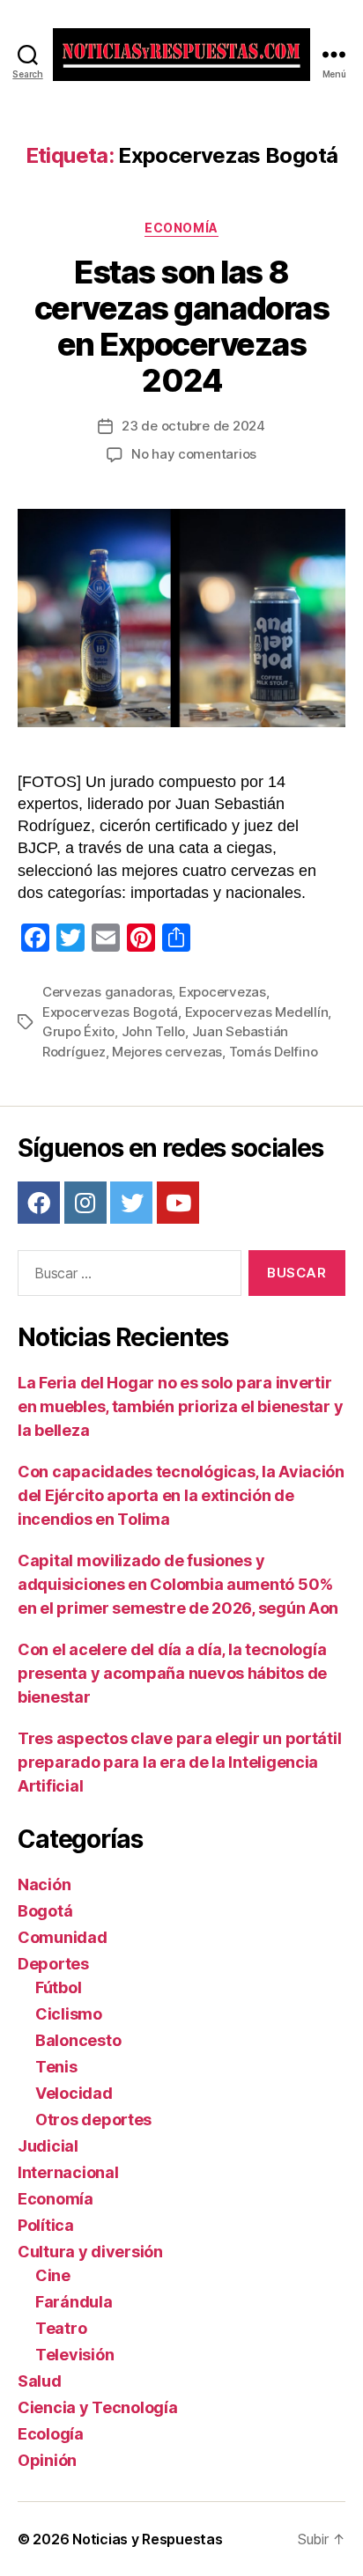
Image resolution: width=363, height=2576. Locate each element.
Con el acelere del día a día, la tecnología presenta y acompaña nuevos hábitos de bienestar (172, 1673)
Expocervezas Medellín (257, 1012)
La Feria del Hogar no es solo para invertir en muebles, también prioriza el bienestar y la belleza (180, 1406)
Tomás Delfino (274, 1052)
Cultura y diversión (90, 2252)
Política (46, 2225)
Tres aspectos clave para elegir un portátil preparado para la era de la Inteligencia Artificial (179, 1762)
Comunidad (63, 1937)
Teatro (61, 2328)
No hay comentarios (194, 454)
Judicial (48, 2146)
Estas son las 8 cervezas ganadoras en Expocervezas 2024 (181, 326)
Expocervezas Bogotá (110, 1012)
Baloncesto (78, 2040)
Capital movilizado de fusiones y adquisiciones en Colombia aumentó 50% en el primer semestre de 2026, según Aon (178, 1584)
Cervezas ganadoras (107, 992)
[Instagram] (85, 1203)
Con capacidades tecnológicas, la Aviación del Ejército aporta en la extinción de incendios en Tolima (181, 1495)
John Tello (153, 1031)
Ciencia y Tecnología (98, 2407)
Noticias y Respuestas (147, 2539)
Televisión (74, 2355)
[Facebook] (39, 1203)
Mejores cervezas (167, 1052)
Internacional (68, 2172)
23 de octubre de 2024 (193, 426)
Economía (181, 228)
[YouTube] (178, 1203)
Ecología (51, 2434)
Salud (40, 2381)
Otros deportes (93, 2120)
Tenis (56, 2067)
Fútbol (58, 1987)
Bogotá (45, 1911)
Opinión (47, 2460)
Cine (53, 2275)
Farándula (74, 2302)
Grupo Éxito (78, 1031)
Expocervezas (222, 992)
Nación (44, 1884)
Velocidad (74, 2093)
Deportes (53, 1964)
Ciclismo (69, 2014)
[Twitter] (131, 1203)
